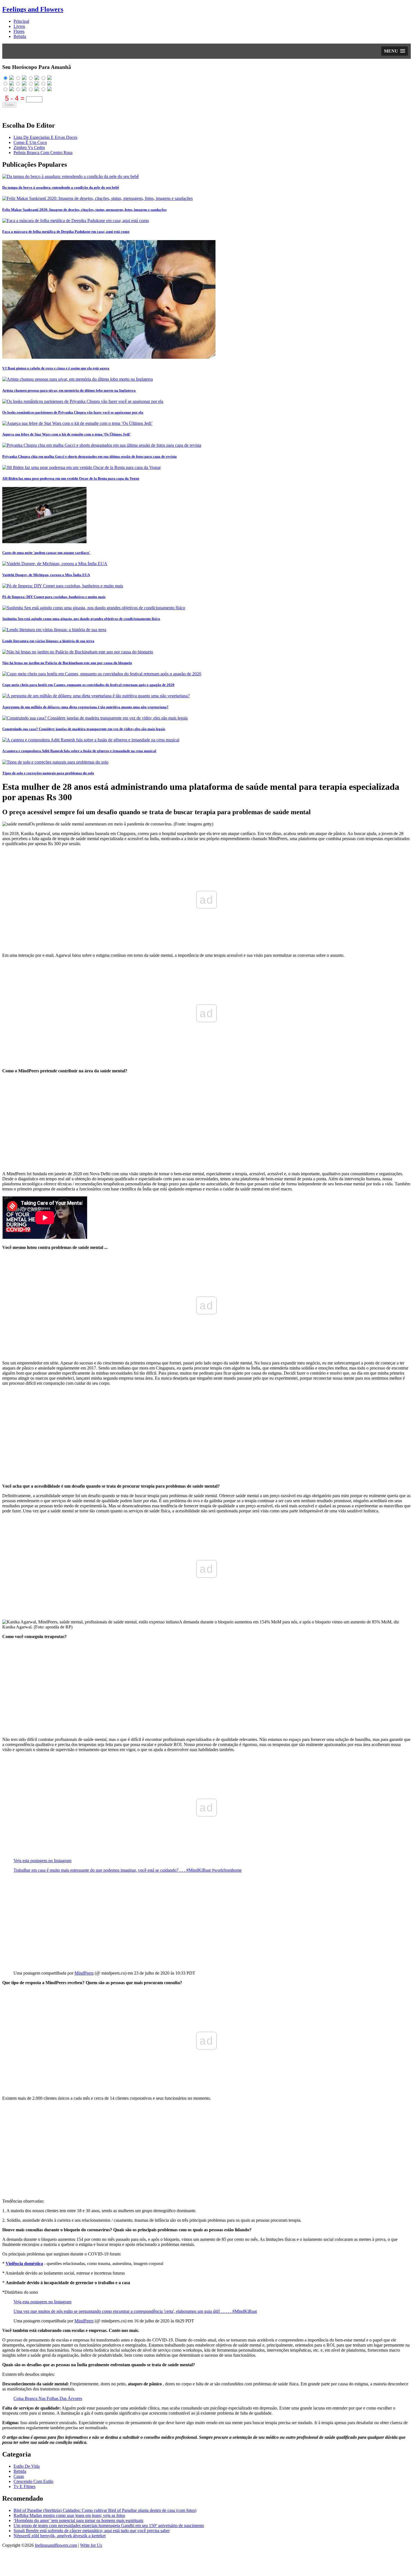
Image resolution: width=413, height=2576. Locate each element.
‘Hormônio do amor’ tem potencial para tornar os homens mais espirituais (78, 2520)
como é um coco (30, 142)
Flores (19, 31)
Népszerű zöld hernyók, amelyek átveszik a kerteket (60, 2536)
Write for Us (91, 2545)
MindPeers (84, 1973)
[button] (395, 51)
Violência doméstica (24, 2263)
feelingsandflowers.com (56, 2545)
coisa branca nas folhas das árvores (48, 2398)
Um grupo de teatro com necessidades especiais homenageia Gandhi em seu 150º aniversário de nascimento (109, 2526)
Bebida (20, 36)
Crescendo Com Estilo (33, 2481)
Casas (19, 2476)
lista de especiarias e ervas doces (45, 137)
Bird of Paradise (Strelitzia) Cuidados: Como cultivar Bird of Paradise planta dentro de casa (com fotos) (105, 2510)
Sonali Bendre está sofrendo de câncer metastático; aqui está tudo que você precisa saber (92, 2531)
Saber (9, 105)
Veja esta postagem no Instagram (114, 1832)
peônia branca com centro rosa (43, 153)
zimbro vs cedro (29, 147)
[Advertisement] (171, 1122)
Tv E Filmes (24, 2486)
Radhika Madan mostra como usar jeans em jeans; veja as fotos (69, 2515)
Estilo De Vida (27, 2466)
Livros (19, 26)
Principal (21, 21)
